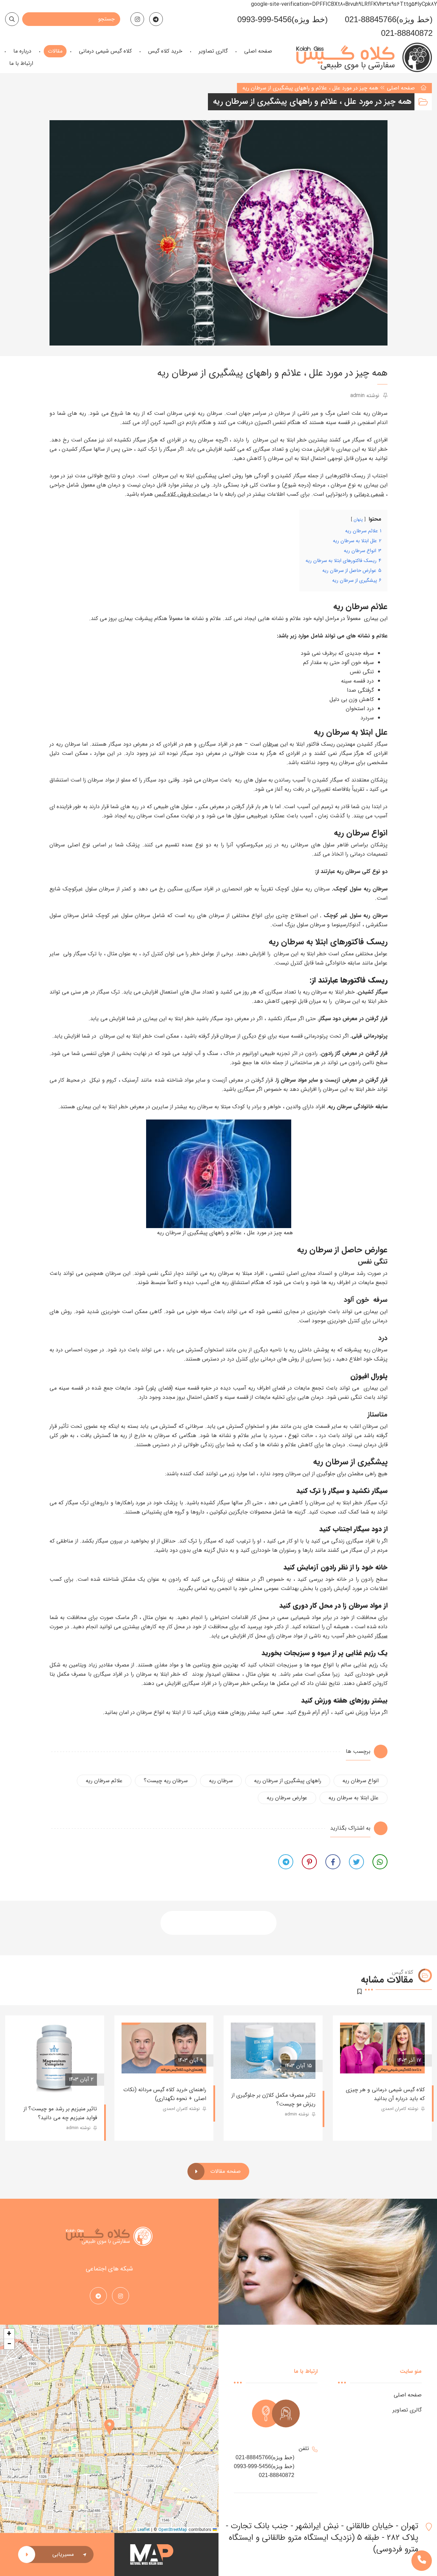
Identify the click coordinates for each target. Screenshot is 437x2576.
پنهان (358, 520)
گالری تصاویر (407, 2410)
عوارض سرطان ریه (287, 1798)
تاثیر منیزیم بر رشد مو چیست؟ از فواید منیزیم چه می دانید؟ (60, 2113)
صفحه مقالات (225, 2171)
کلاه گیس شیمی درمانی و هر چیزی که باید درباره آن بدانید (385, 2094)
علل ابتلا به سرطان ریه (354, 1798)
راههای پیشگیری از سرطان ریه (288, 1781)
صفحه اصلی (401, 88)
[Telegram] (156, 19)
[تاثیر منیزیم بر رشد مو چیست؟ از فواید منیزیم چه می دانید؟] (55, 2058)
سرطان (271, 744)
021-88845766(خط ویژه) (389, 19)
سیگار (381, 1636)
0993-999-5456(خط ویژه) (283, 19)
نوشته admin (366, 396)
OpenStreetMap (173, 2530)
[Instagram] (137, 19)
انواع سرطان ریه (361, 1781)
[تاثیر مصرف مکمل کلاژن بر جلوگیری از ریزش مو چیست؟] (273, 2051)
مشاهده (360, 2060)
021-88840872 (407, 33)
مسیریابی (63, 2554)
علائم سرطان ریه (104, 1781)
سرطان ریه (221, 1781)
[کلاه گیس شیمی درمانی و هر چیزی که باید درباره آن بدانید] (382, 2048)
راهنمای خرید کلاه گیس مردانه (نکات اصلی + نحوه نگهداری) (165, 2094)
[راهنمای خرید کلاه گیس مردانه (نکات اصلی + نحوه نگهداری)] (164, 2048)
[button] (109, 2429)
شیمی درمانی (369, 494)
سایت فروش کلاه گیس (181, 494)
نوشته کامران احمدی (400, 2109)
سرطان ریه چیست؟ (166, 1781)
